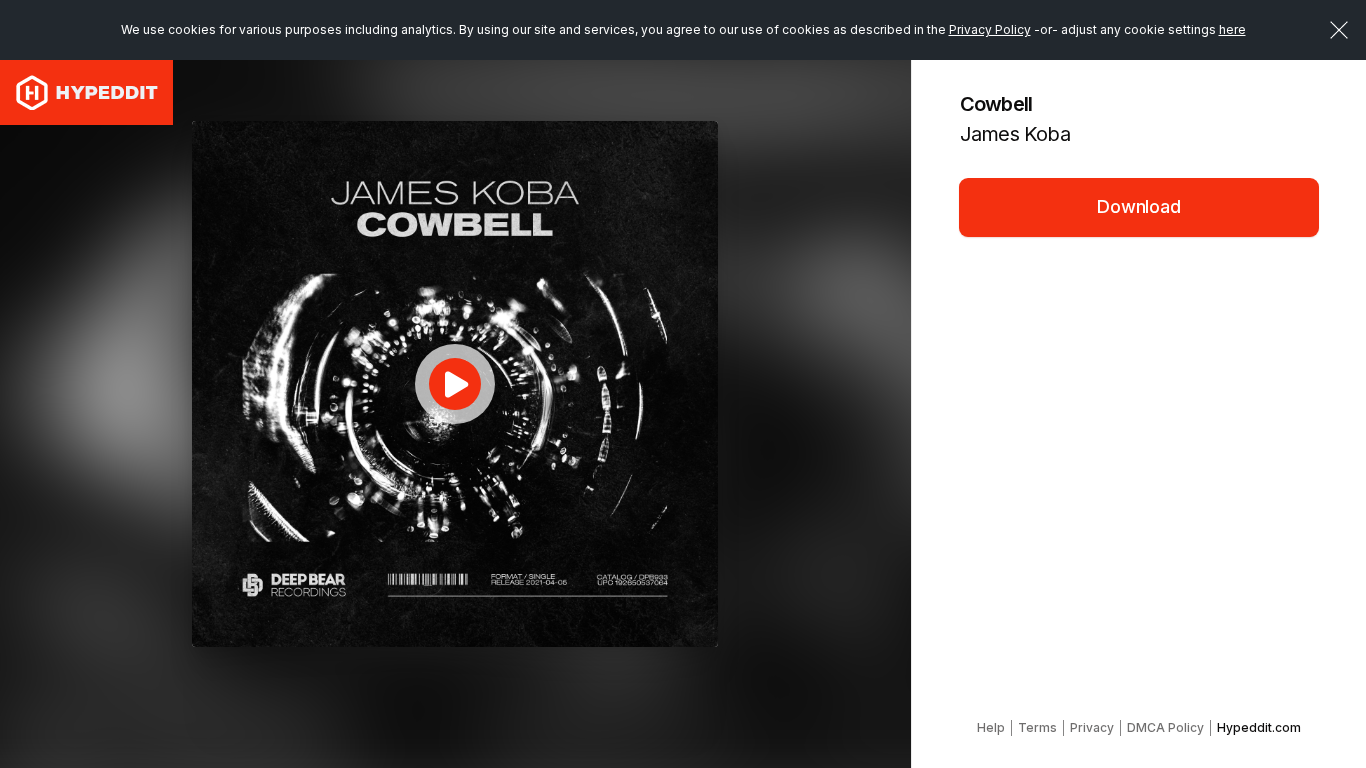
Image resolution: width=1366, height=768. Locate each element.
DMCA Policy (1165, 727)
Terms (1037, 727)
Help (991, 727)
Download (1139, 206)
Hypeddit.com (1259, 727)
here (1232, 29)
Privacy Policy (990, 29)
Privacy (1092, 727)
